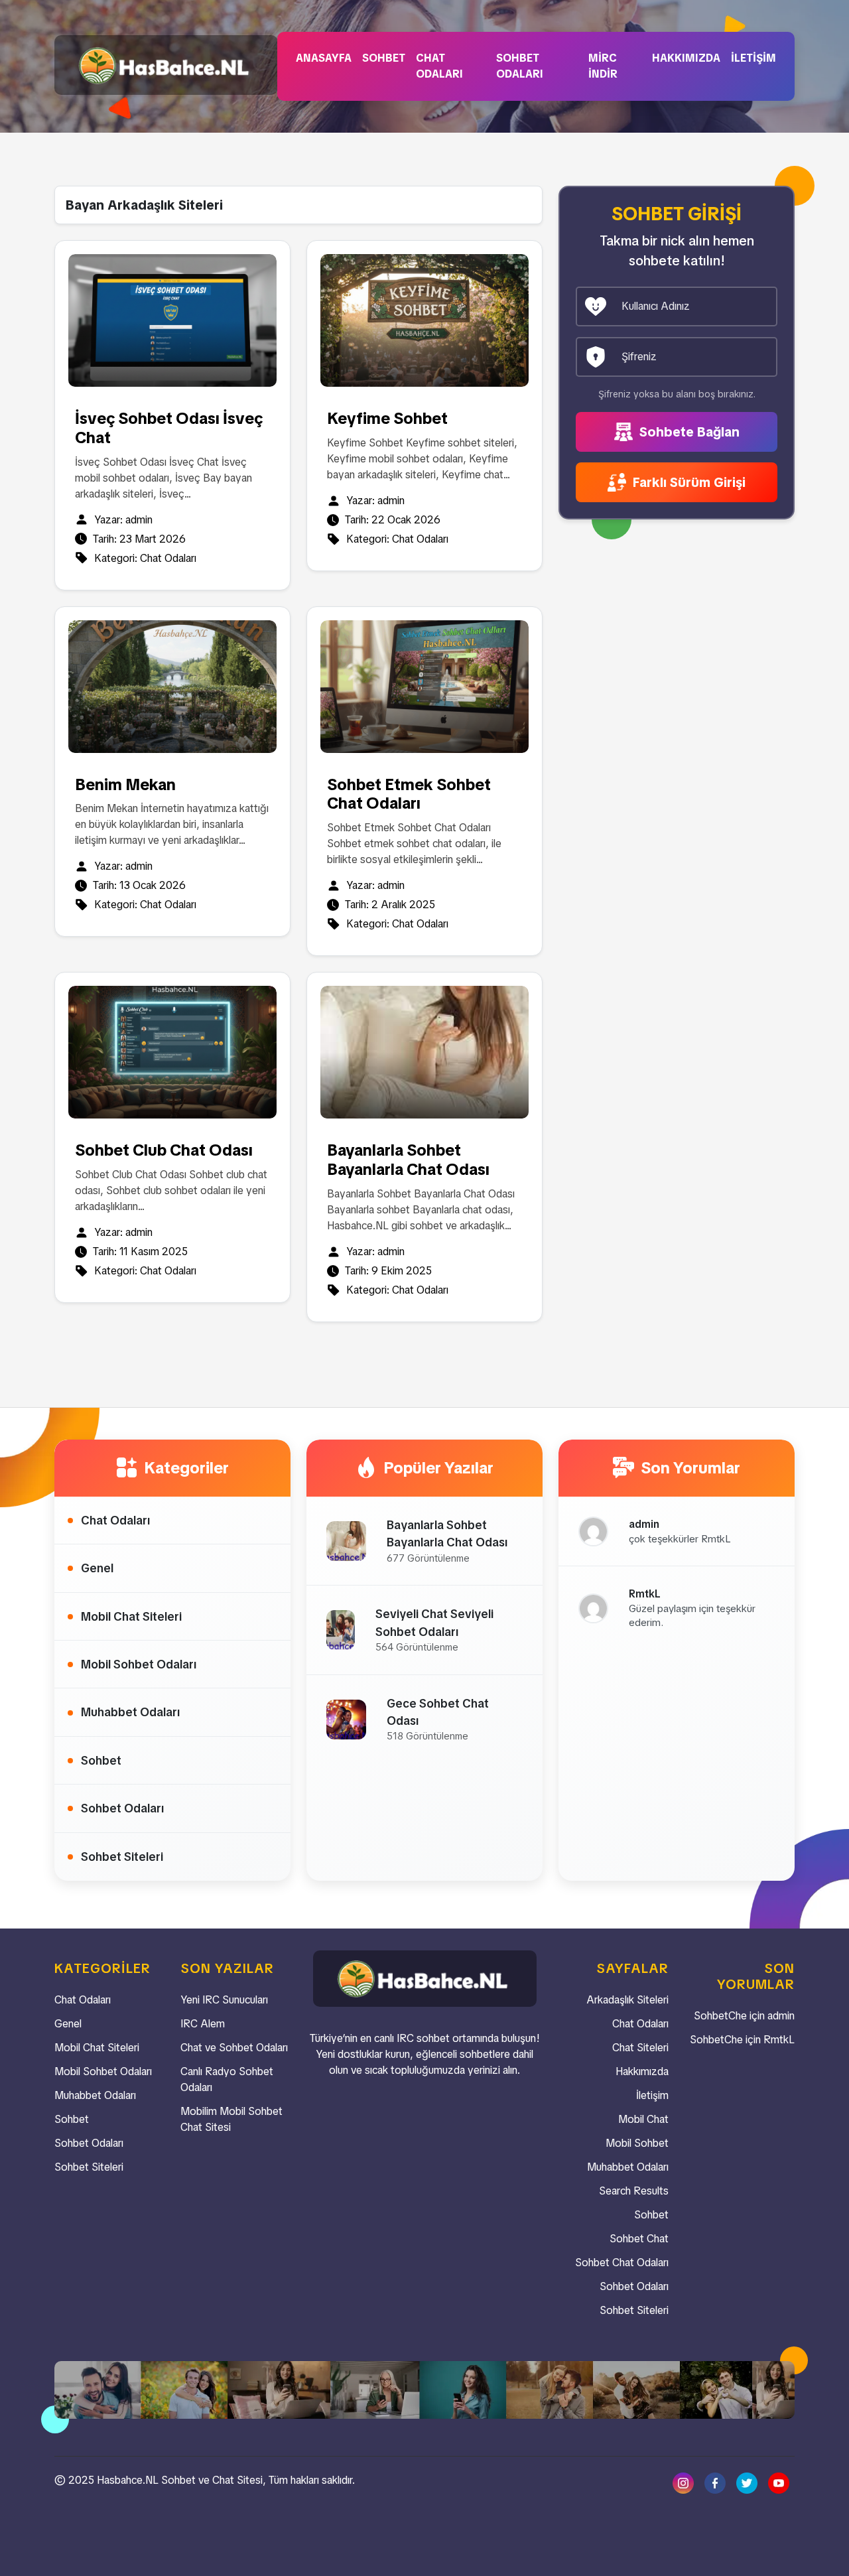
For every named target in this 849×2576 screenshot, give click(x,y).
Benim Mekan (125, 784)
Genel (97, 1568)
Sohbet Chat (639, 2239)
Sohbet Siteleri (122, 1857)
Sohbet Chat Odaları (622, 2263)
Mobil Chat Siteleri (131, 1616)
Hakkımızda (686, 58)
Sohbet (384, 58)
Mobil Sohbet (637, 2143)
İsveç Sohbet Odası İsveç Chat (169, 428)
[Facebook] (715, 2482)
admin (139, 520)
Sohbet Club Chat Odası (164, 1150)
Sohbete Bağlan (688, 432)
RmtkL (779, 2040)
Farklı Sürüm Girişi (687, 482)
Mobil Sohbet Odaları (139, 1664)
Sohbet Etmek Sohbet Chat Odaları (409, 794)
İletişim (753, 58)
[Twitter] (747, 2482)
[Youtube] (779, 2482)
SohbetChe (720, 2016)
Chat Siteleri (640, 2048)
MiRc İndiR (603, 66)
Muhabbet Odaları (130, 1712)
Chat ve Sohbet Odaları (234, 2048)
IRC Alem (203, 2024)
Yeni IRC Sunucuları (224, 2000)
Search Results (634, 2191)
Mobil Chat (643, 2119)
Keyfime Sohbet (387, 418)
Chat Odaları (439, 66)
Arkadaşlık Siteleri (627, 2000)
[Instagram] (683, 2482)
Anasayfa (324, 58)
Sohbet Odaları (520, 66)
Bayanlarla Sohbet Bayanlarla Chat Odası (408, 1160)
